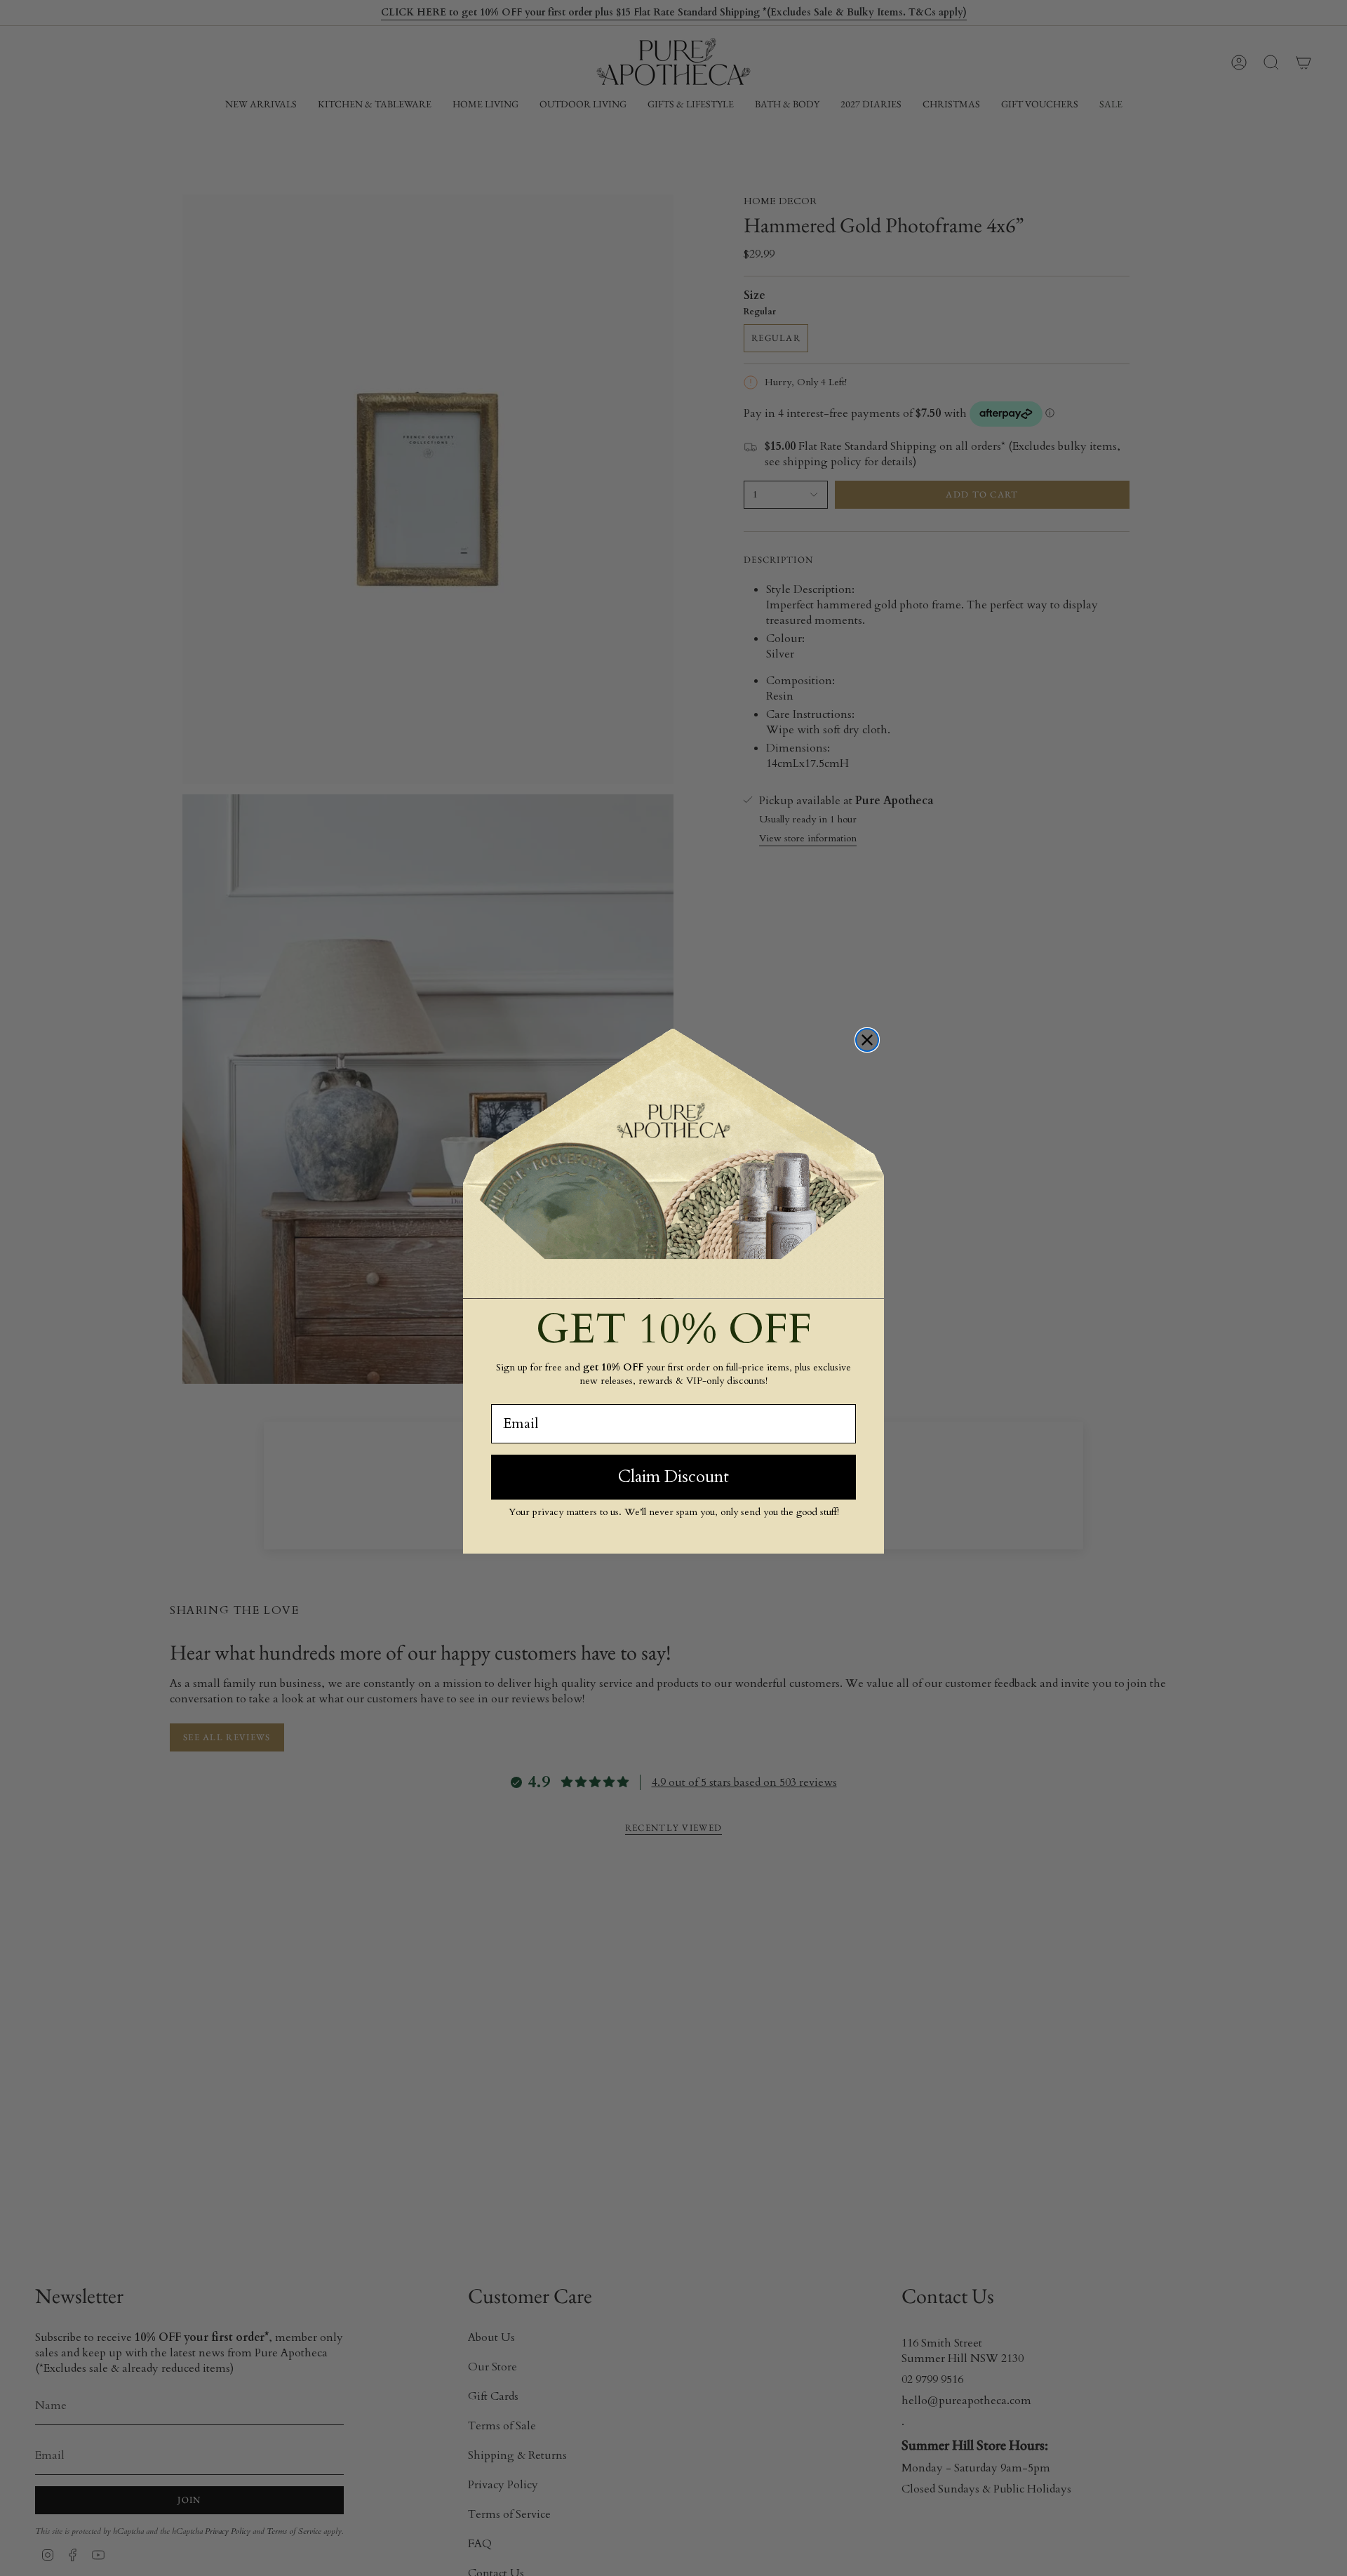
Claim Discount (673, 1476)
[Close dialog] (867, 1040)
